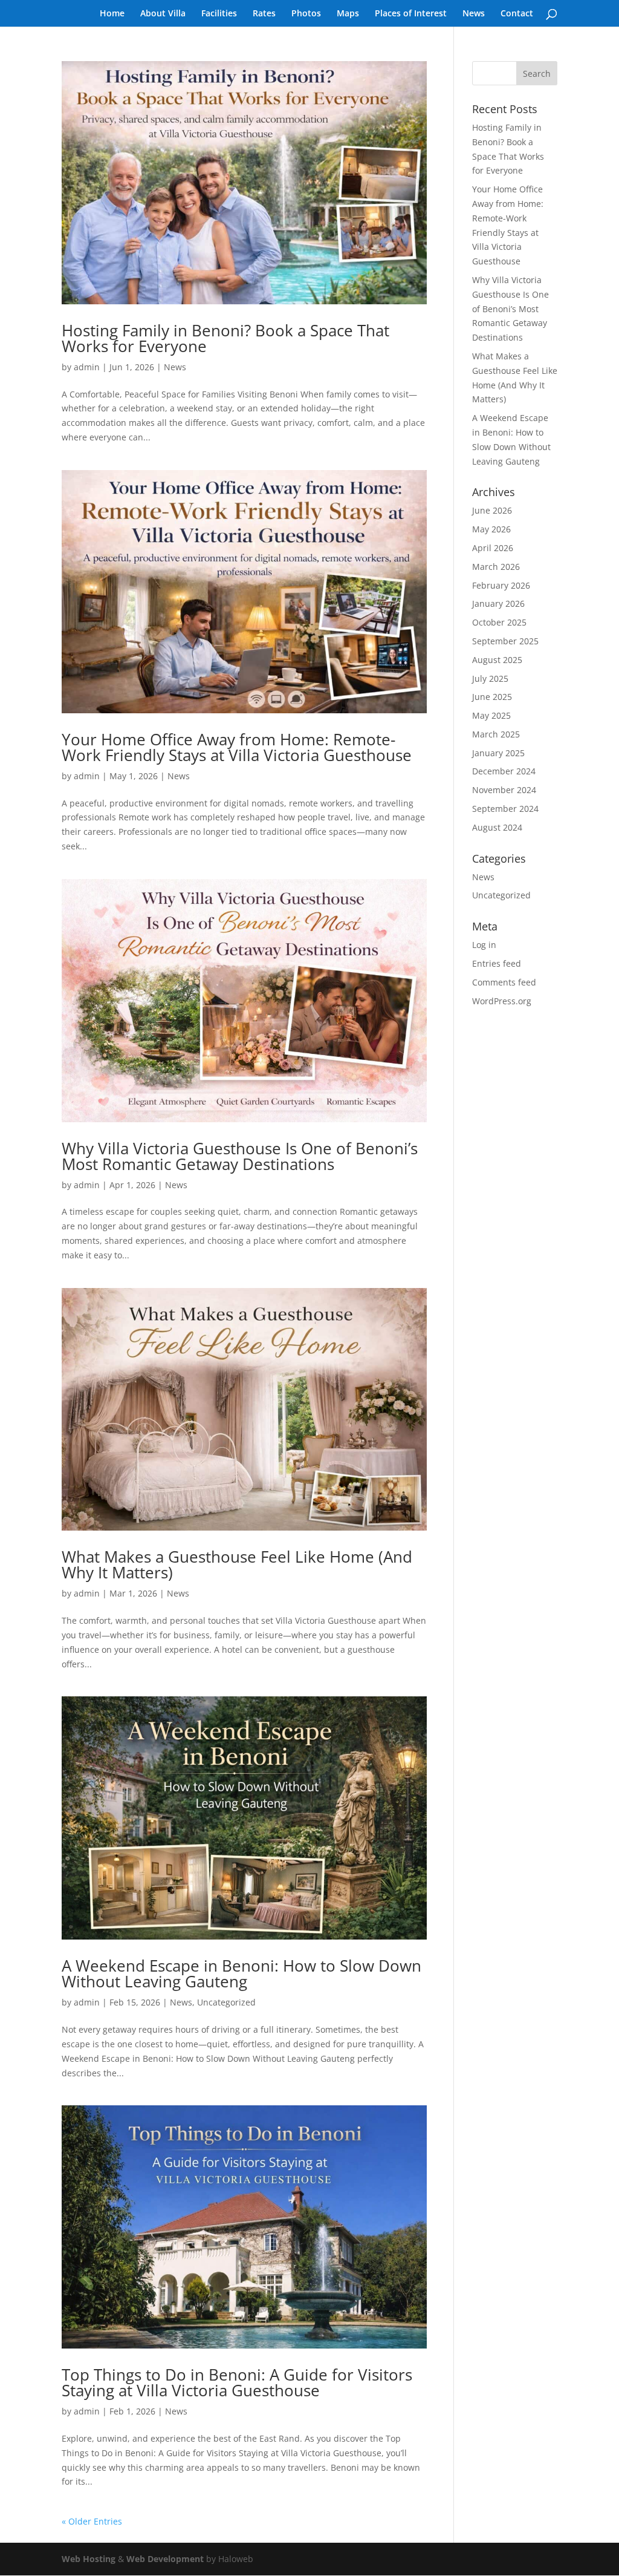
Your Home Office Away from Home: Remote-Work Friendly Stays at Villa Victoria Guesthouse (237, 747)
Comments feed (504, 982)
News (474, 14)
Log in (484, 945)
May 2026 (491, 529)
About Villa (163, 14)
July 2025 (490, 678)
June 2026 (492, 510)
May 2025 (491, 715)
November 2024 (504, 790)
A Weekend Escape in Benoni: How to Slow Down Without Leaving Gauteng (241, 1973)
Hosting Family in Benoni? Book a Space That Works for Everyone (225, 338)
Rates (264, 14)
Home (112, 14)
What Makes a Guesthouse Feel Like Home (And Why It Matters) (237, 1564)
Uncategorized (226, 2002)
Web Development (165, 2559)
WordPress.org (502, 1001)
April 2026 (493, 548)
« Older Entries (92, 2521)
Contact (517, 14)
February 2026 (501, 585)
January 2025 (498, 753)
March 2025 (496, 734)
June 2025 (492, 697)
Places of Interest (411, 14)
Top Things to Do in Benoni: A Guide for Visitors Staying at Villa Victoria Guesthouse (237, 2382)
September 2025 (505, 641)
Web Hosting (89, 2559)
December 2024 (504, 771)
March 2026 (496, 567)
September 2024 (505, 809)
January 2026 (498, 603)
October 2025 (499, 622)
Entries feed (497, 963)
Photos (306, 14)
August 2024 (497, 827)
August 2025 (497, 660)
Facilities (219, 14)
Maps (348, 14)
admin (87, 367)
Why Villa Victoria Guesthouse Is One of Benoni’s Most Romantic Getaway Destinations (240, 1156)
